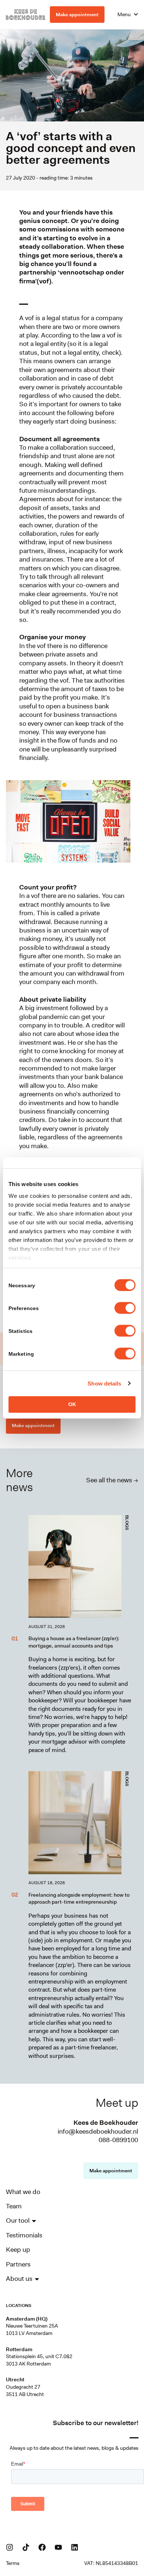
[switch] (125, 1308)
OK (72, 1404)
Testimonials (24, 2235)
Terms (13, 2563)
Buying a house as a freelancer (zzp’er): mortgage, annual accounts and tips (74, 1642)
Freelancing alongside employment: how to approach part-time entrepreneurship (79, 1899)
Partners (18, 2264)
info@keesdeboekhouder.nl (98, 2131)
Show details (104, 1383)
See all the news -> (112, 1480)
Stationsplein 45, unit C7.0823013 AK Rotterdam (39, 2360)
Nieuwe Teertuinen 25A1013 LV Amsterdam (32, 2329)
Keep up (18, 2250)
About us (19, 2279)
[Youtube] (58, 2547)
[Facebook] (42, 2547)
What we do (23, 2192)
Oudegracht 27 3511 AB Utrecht (25, 2391)
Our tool (18, 2221)
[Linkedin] (75, 2547)
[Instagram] (10, 2547)
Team (14, 2206)
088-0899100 (118, 2140)
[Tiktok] (26, 2547)
